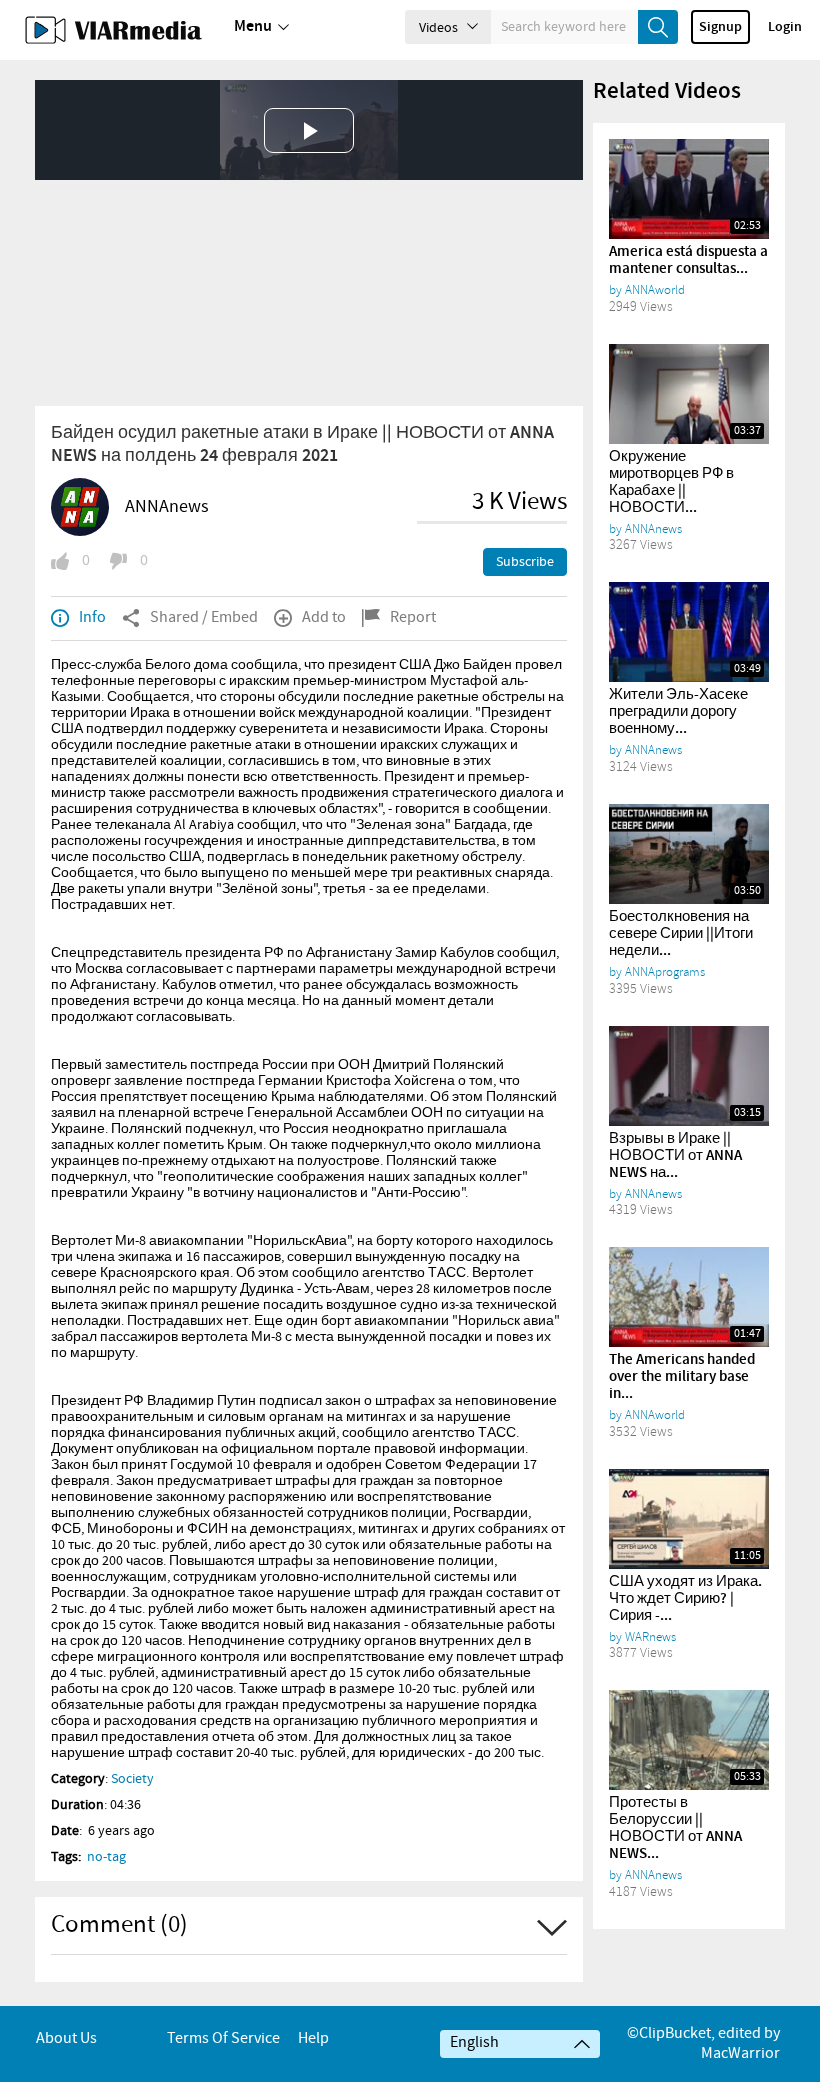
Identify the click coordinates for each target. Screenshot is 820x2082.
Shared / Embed (204, 617)
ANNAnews (167, 507)
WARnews (650, 1637)
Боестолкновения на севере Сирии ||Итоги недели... (681, 934)
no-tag (106, 1857)
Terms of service (223, 2038)
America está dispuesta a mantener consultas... (688, 260)
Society (132, 1779)
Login (785, 27)
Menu (253, 26)
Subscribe (525, 562)
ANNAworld (655, 290)
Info (92, 617)
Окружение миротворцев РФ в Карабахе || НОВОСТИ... (671, 482)
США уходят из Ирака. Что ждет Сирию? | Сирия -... (685, 1599)
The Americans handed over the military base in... (682, 1377)
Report (413, 617)
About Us (66, 2038)
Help (313, 2038)
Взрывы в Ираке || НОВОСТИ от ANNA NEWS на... (675, 1156)
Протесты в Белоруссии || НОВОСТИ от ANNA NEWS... (675, 1828)
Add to (324, 617)
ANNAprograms (665, 972)
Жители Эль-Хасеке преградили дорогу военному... (678, 712)
